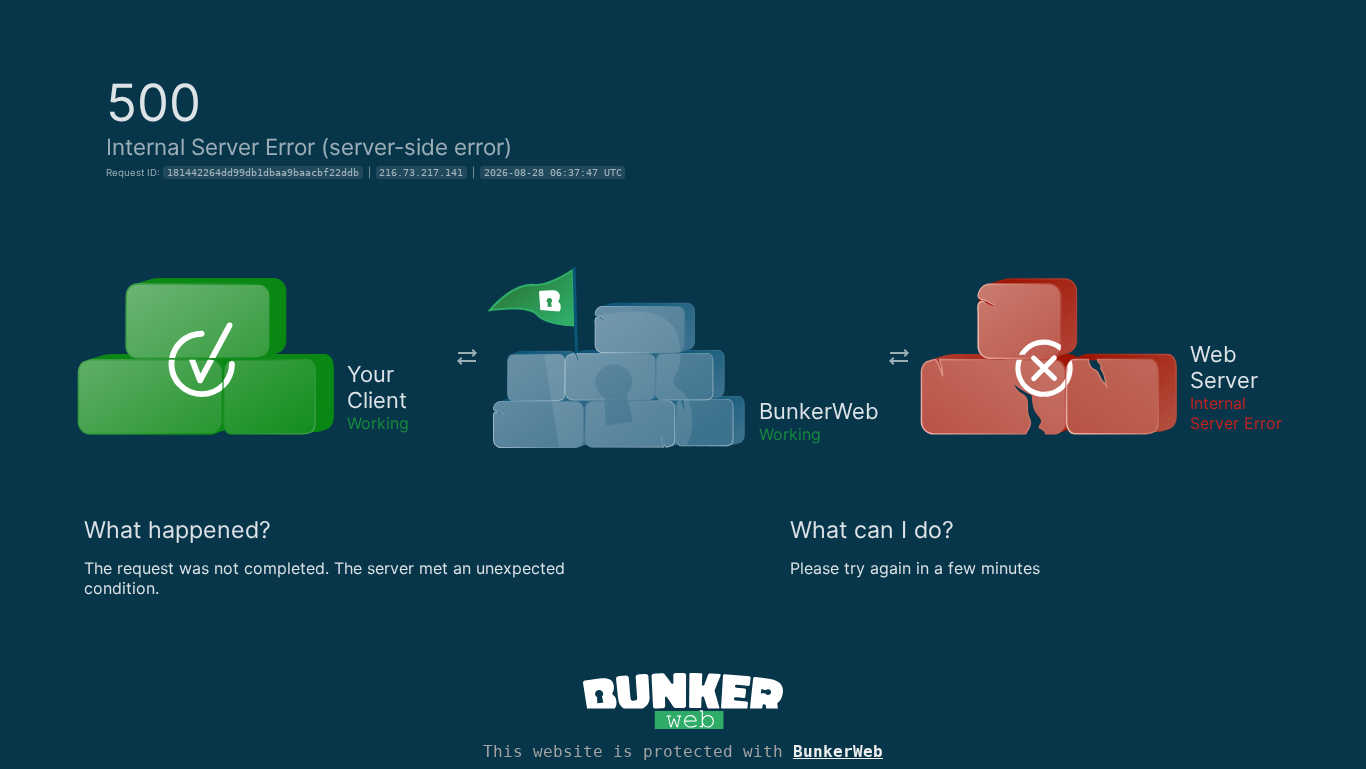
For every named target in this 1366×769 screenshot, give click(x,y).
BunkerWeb (838, 751)
